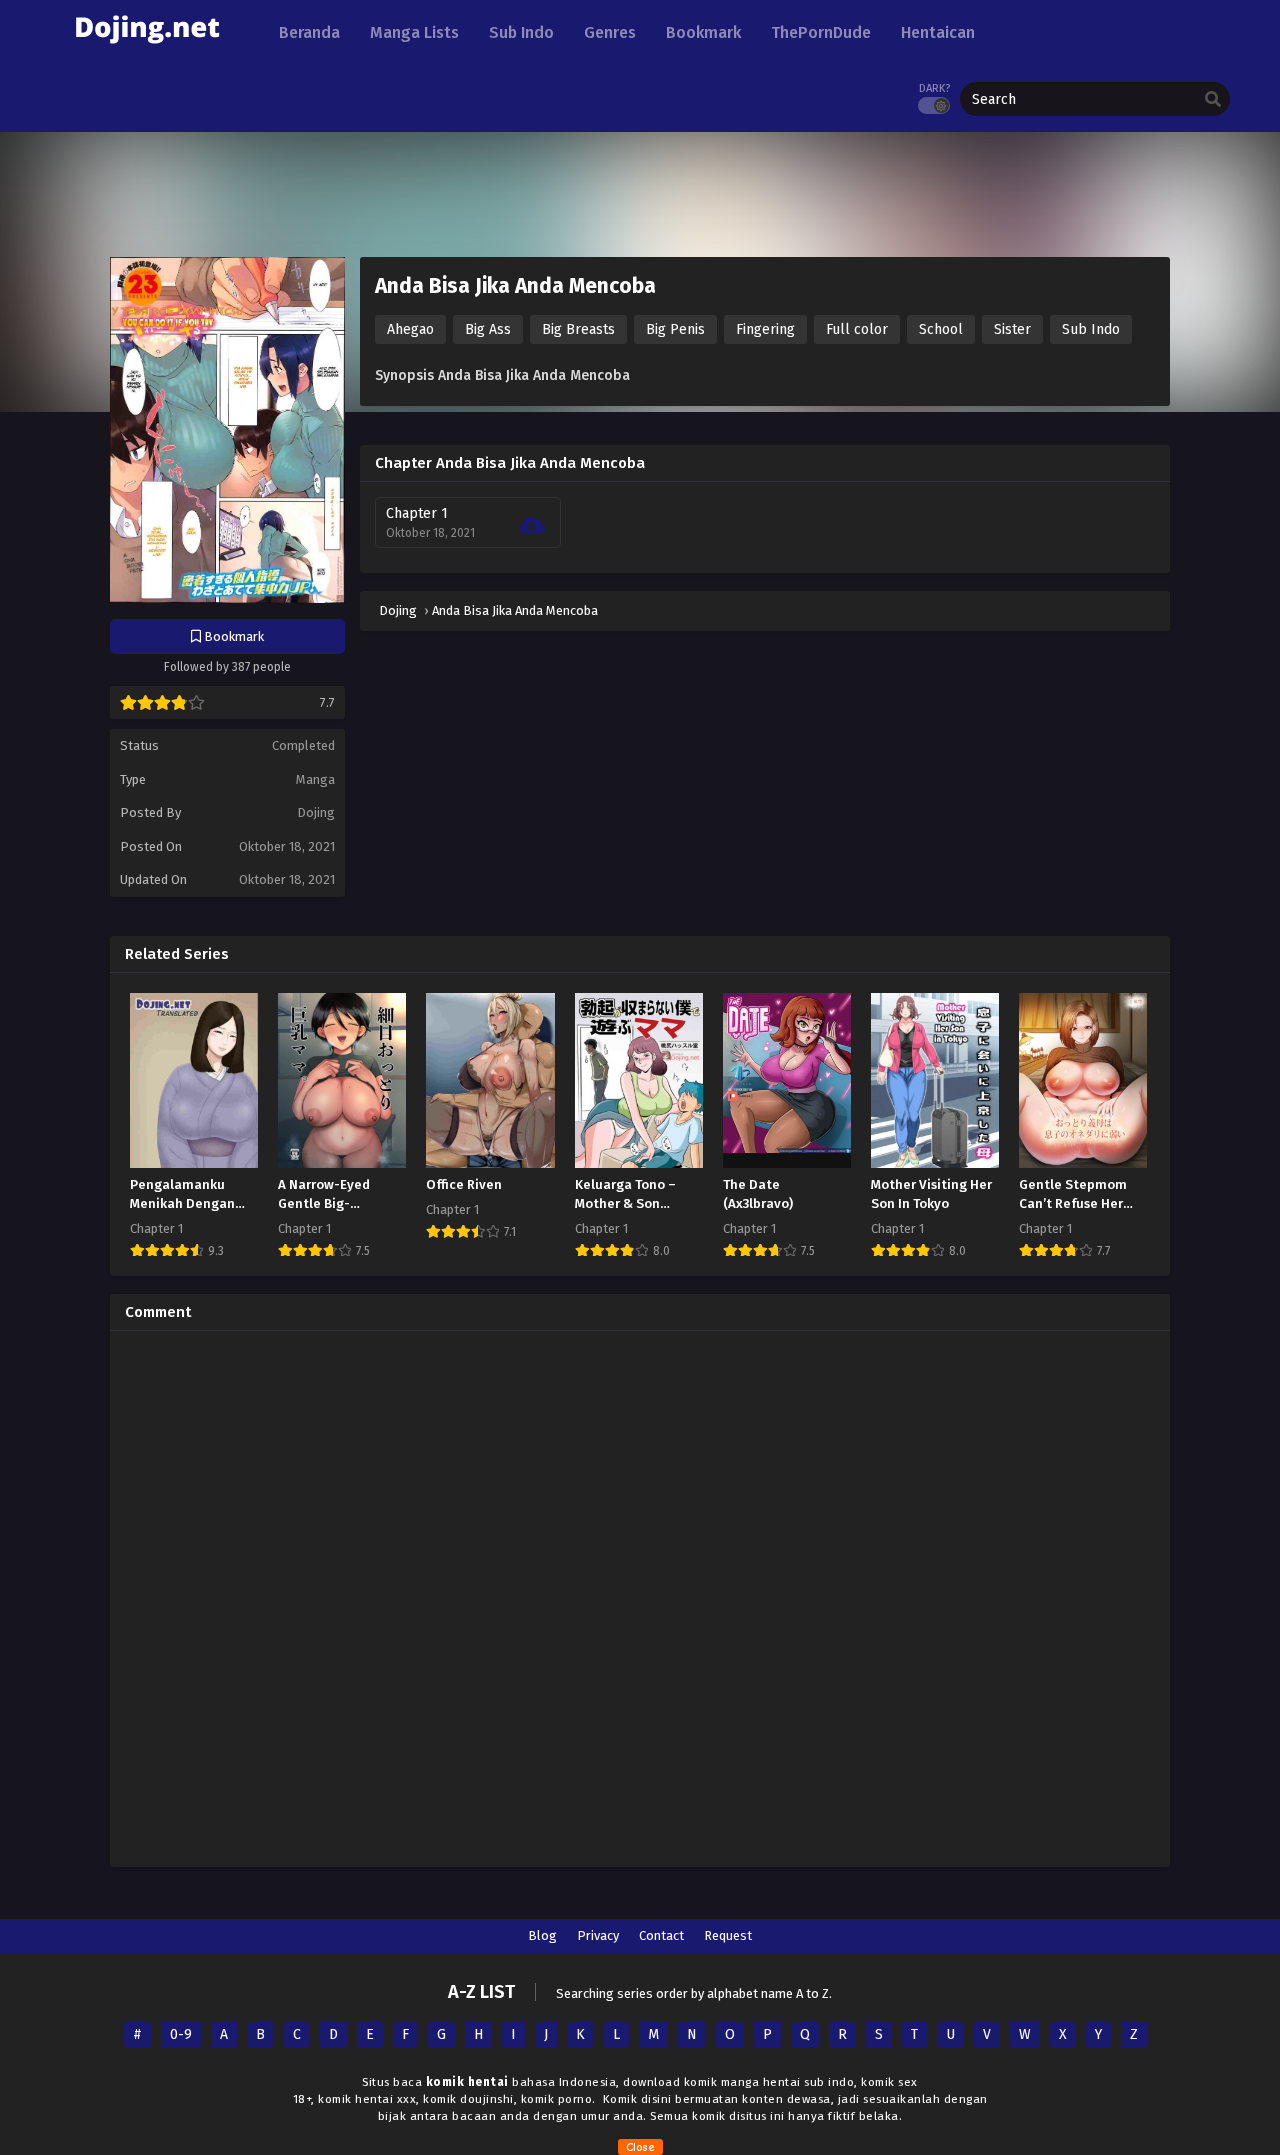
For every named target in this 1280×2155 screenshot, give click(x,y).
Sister (1012, 329)
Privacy (598, 1935)
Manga (315, 779)
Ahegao (410, 329)
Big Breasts (578, 329)
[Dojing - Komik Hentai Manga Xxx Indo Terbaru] (147, 50)
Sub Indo (1091, 329)
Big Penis (675, 329)
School (941, 329)
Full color (857, 329)
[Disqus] (640, 1596)
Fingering (765, 329)
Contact (661, 1935)
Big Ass (488, 329)
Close (640, 2147)
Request (728, 1935)
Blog (542, 1935)
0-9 (181, 2034)
